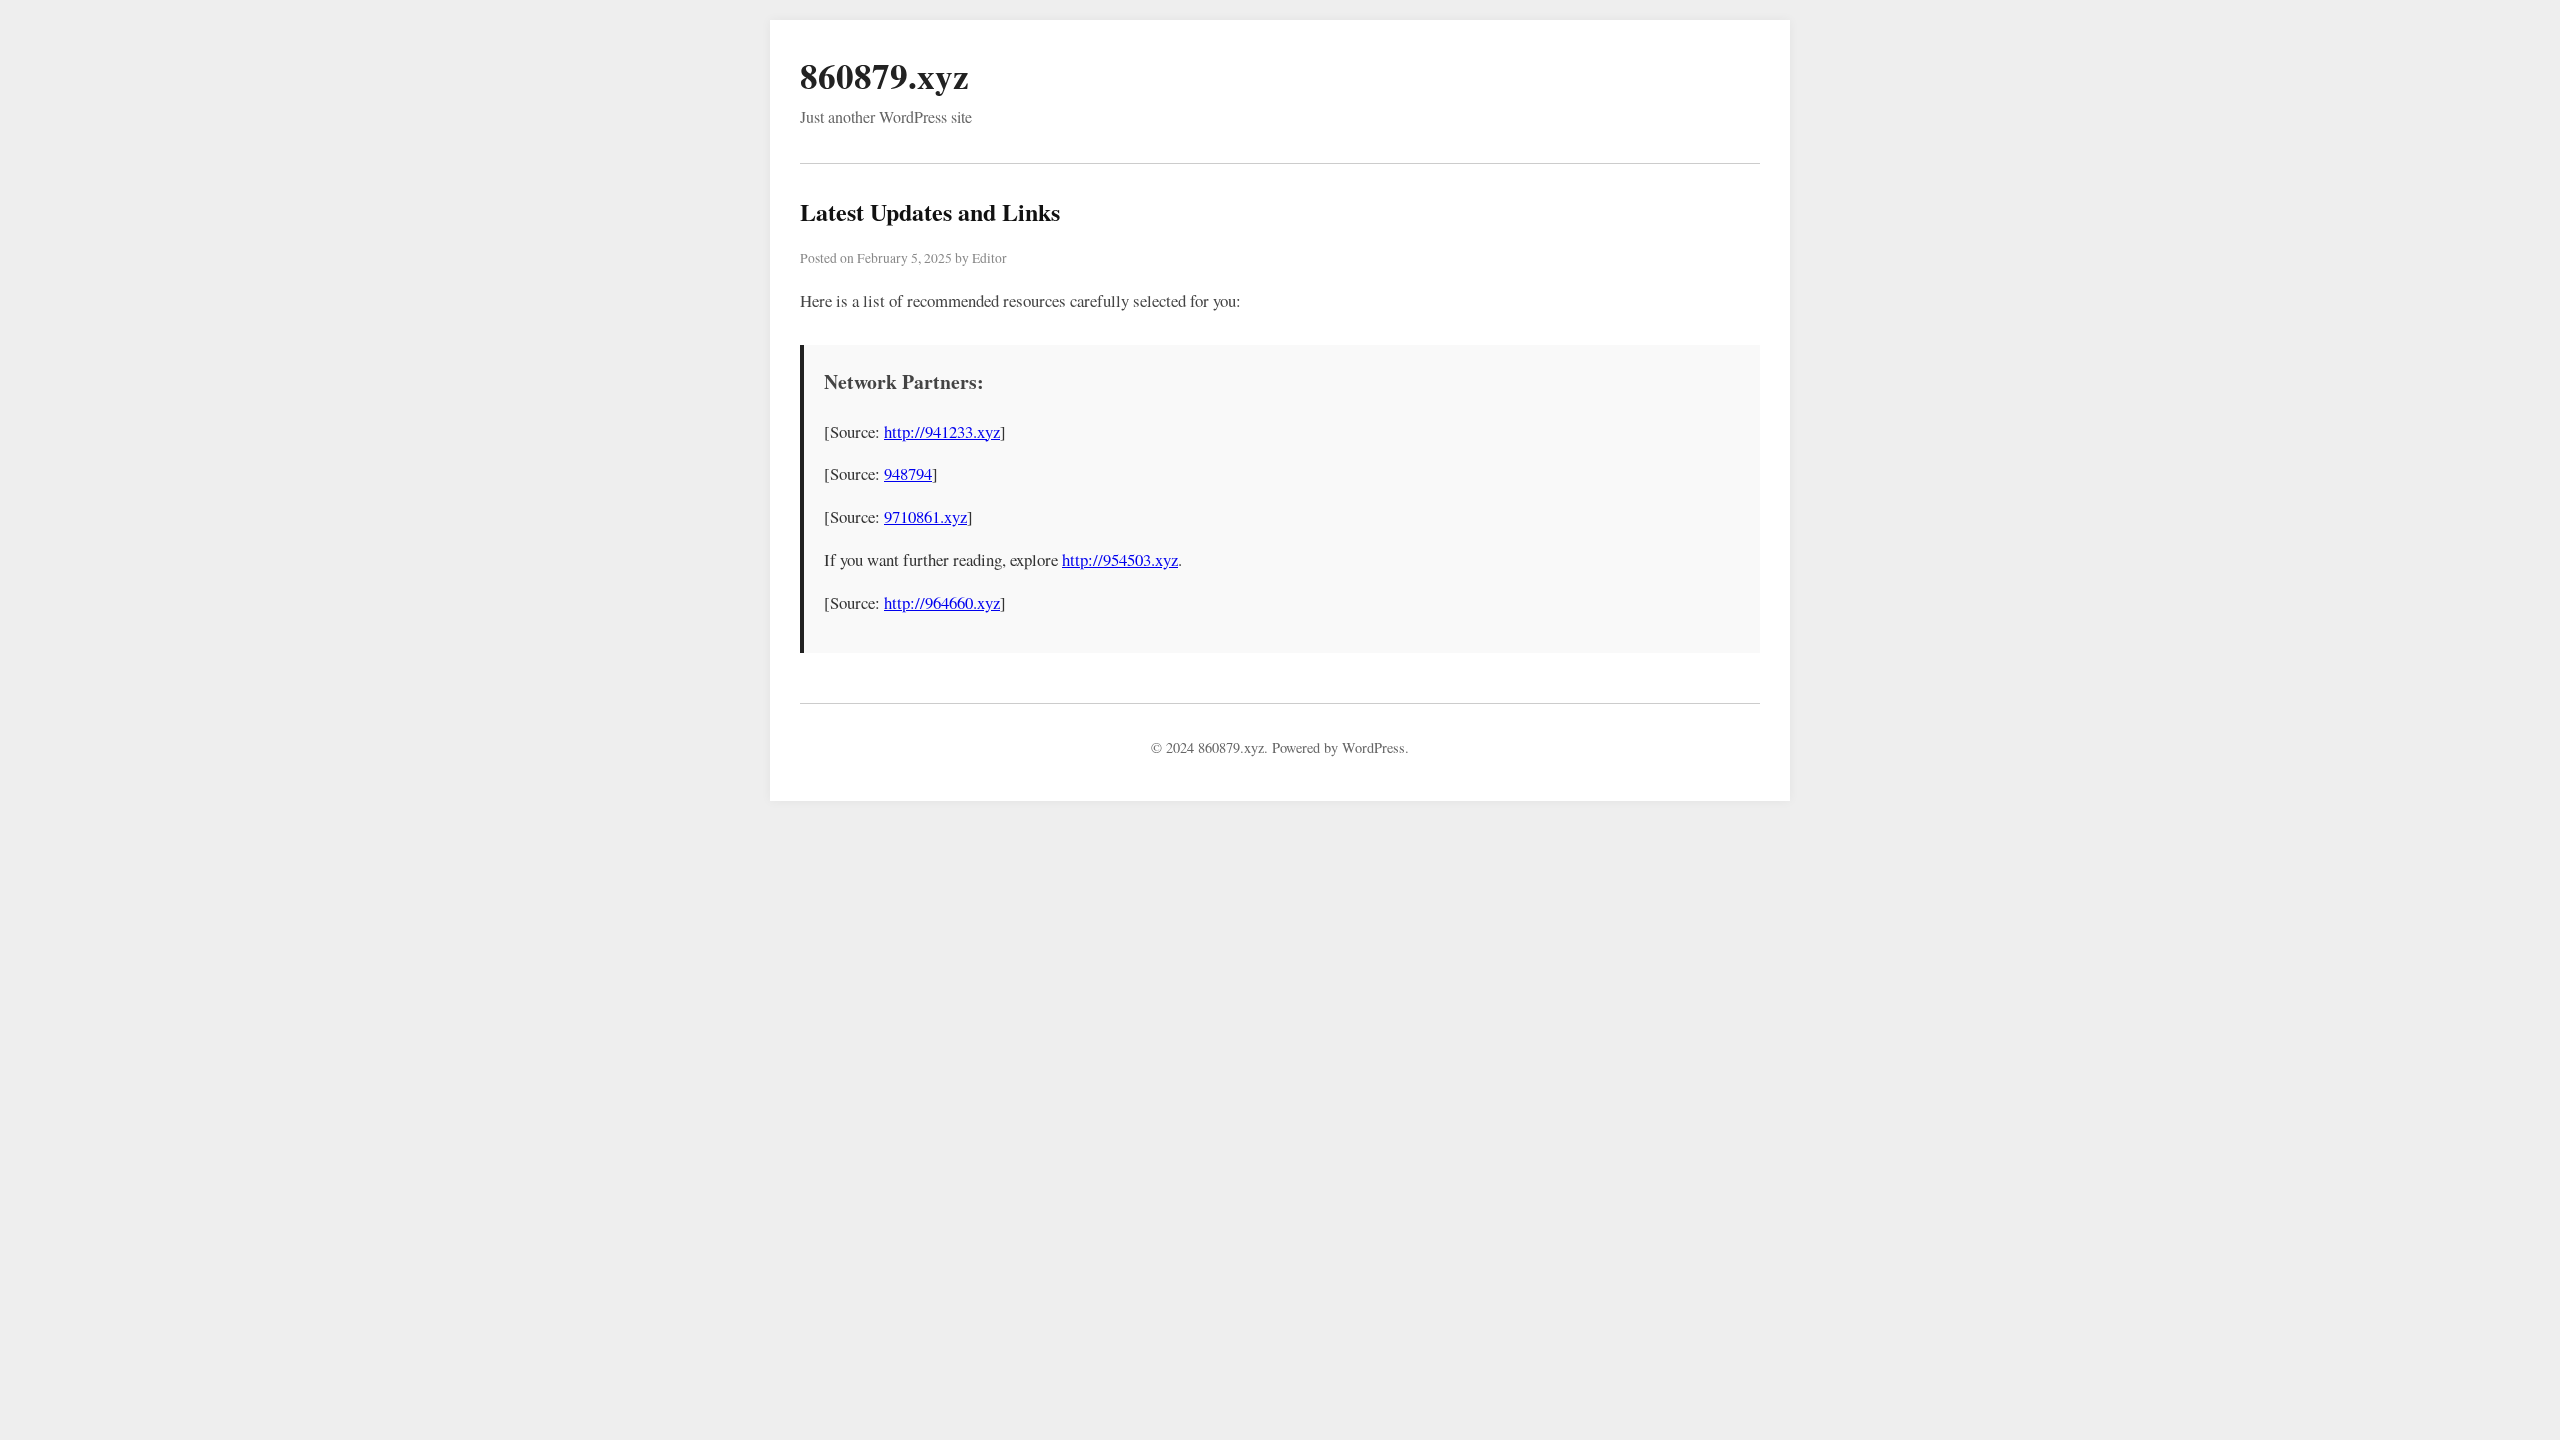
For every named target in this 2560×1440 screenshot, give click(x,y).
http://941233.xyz (942, 431)
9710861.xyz (925, 516)
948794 (908, 473)
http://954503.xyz (1120, 559)
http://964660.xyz (942, 602)
